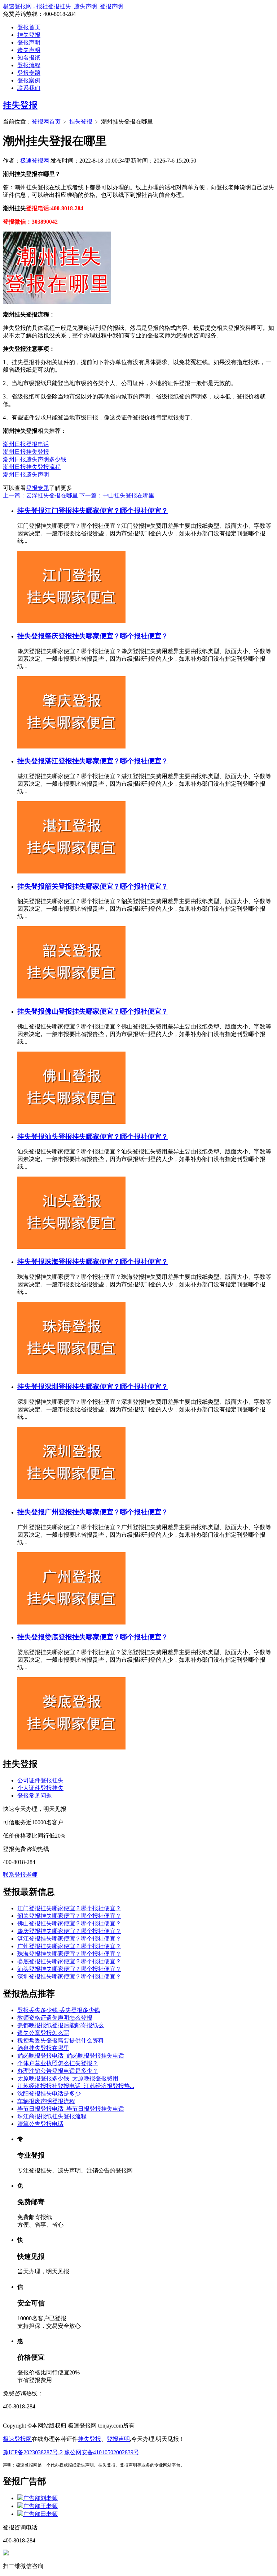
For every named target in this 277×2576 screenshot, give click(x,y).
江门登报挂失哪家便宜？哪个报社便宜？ (106, 511)
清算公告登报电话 (40, 2124)
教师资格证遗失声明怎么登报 (55, 2018)
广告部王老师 (40, 2506)
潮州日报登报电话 (26, 444)
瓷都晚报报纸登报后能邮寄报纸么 (61, 2025)
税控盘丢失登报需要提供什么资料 (61, 2040)
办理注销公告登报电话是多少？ (58, 2071)
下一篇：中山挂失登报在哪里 (117, 495)
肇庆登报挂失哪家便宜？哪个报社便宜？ (106, 636)
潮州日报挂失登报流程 (32, 467)
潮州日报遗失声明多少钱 (35, 459)
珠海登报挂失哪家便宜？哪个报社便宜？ (106, 1262)
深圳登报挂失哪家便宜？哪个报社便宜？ (106, 1387)
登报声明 (29, 42)
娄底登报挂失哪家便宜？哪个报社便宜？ (106, 1637)
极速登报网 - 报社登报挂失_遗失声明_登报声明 (63, 6)
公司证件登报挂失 (40, 1780)
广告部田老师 (40, 2514)
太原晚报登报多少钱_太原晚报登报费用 (68, 2078)
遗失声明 (29, 50)
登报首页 (29, 27)
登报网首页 (46, 122)
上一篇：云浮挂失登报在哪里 (40, 495)
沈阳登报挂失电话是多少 (49, 2094)
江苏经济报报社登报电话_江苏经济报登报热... (76, 2086)
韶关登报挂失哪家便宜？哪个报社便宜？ (106, 886)
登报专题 (29, 73)
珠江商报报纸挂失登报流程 (52, 2116)
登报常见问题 (35, 1796)
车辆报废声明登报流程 (46, 2101)
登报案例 (29, 80)
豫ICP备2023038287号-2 (33, 2452)
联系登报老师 (20, 1875)
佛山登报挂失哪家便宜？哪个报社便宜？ (106, 1011)
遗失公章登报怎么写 (43, 2033)
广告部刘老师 (40, 2498)
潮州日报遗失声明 (26, 474)
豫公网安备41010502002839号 (102, 2452)
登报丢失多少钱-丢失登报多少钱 (59, 2010)
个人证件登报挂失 (40, 1788)
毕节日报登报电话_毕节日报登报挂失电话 (71, 2109)
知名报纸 (29, 58)
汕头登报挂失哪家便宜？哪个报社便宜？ (106, 1137)
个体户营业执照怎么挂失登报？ (58, 2063)
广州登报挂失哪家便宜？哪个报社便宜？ (106, 1512)
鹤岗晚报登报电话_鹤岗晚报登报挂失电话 (71, 2056)
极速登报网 (35, 161)
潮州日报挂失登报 (26, 452)
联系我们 (29, 88)
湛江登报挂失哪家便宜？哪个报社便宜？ (106, 761)
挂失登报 (29, 35)
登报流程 (29, 65)
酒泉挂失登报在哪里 (43, 2048)
